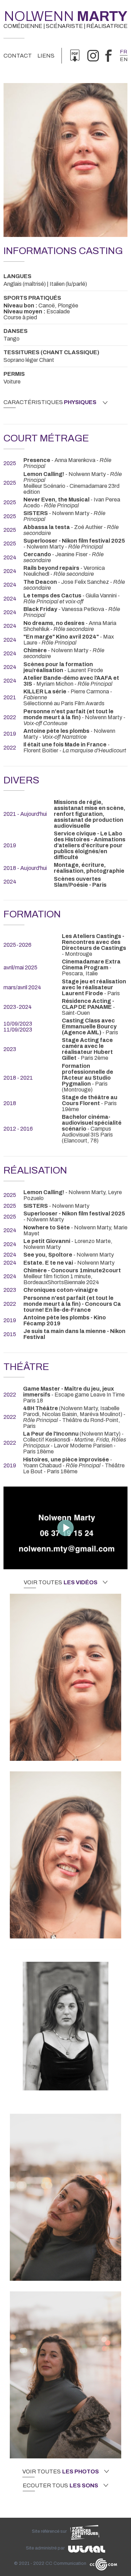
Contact (18, 56)
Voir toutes (61, 1583)
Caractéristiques (50, 402)
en (124, 59)
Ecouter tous (60, 2486)
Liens (46, 56)
